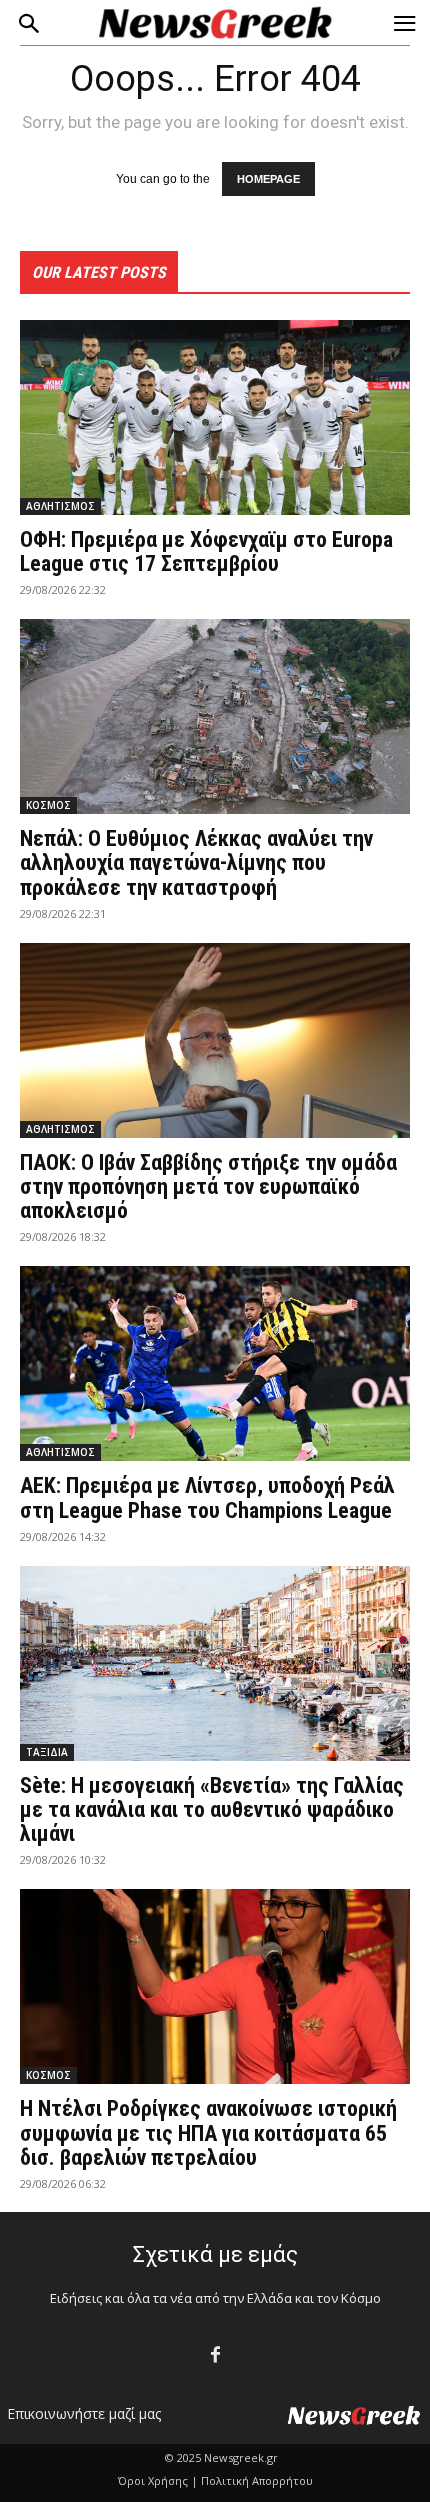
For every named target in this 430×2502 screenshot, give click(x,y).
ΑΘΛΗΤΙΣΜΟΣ (60, 506)
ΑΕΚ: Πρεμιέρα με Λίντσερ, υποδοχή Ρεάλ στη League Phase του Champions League (207, 1497)
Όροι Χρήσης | (158, 2480)
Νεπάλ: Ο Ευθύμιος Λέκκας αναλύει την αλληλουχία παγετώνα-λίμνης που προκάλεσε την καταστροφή (196, 862)
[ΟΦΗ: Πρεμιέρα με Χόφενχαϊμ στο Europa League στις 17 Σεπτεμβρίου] (215, 417)
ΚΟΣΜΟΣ (48, 805)
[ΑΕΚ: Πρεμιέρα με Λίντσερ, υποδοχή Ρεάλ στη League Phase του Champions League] (215, 1363)
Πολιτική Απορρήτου (257, 2480)
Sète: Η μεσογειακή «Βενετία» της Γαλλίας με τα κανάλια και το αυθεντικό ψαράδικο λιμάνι (212, 1809)
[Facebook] (215, 2355)
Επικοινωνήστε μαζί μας (84, 2413)
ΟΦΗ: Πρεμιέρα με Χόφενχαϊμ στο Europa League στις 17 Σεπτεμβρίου (206, 551)
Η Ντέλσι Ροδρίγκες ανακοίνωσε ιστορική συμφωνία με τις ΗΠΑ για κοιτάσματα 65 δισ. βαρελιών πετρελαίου (208, 2132)
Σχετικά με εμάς (215, 2254)
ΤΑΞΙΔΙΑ (47, 1752)
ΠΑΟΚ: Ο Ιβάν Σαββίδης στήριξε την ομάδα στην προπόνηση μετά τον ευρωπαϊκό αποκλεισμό (208, 1186)
